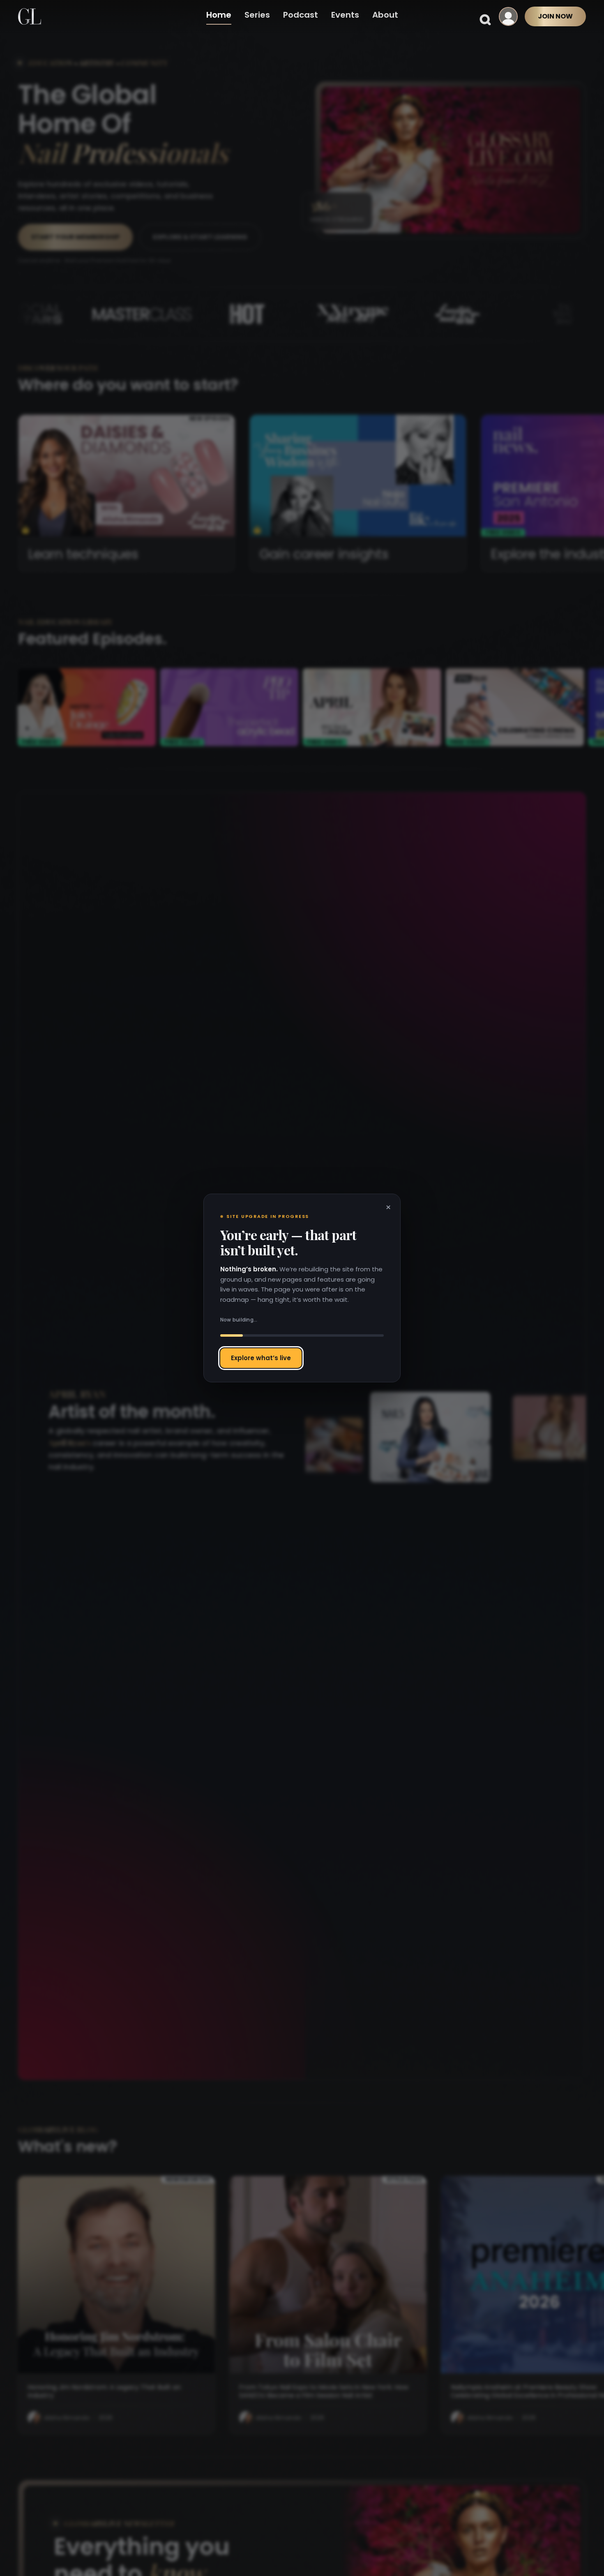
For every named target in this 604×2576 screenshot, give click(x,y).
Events (345, 15)
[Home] (30, 16)
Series (257, 15)
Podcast (301, 15)
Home (219, 15)
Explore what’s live (261, 1358)
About (385, 15)
